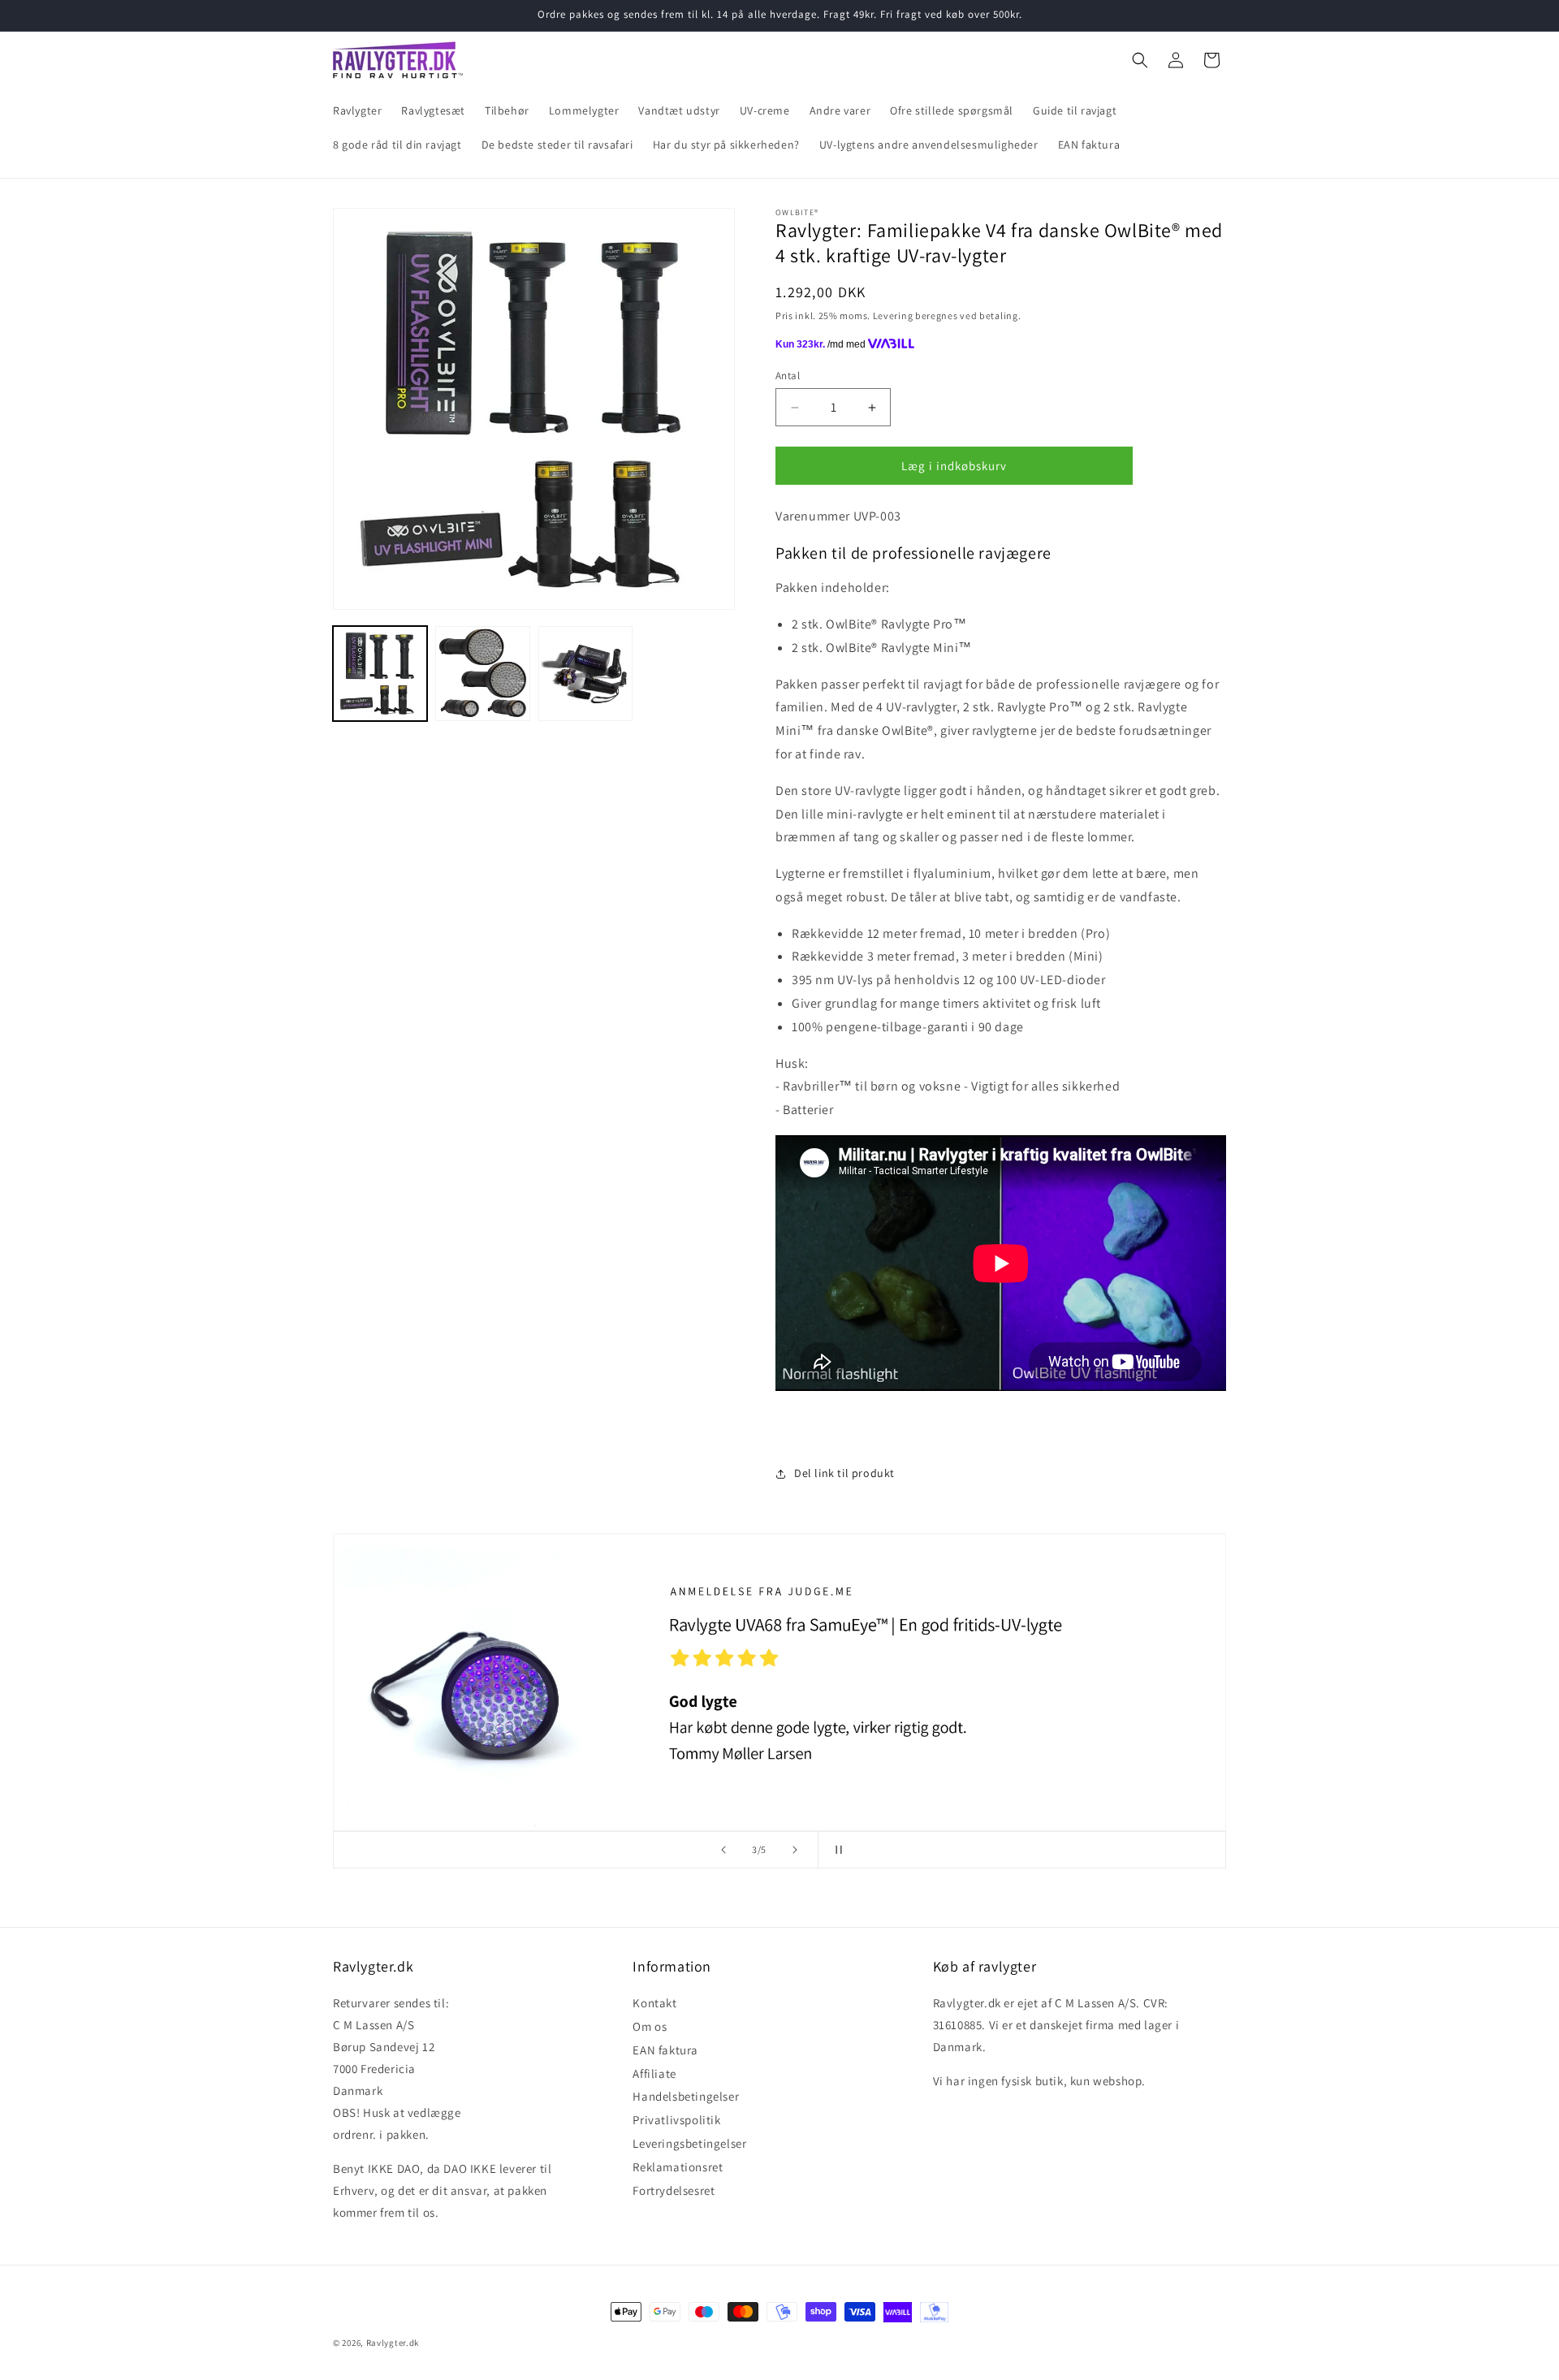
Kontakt (654, 2006)
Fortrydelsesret (674, 2190)
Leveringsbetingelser (689, 2143)
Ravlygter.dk (393, 2343)
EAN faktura (665, 2050)
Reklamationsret (678, 2167)
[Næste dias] (795, 1850)
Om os (650, 2026)
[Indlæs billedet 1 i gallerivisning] (380, 673)
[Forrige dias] (723, 1850)
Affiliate (654, 2073)
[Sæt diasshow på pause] (836, 1850)
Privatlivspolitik (676, 2121)
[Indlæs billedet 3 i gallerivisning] (585, 673)
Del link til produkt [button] (844, 1473)
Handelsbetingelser (686, 2097)
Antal (788, 376)
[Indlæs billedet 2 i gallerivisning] (482, 673)
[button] (1140, 60)
